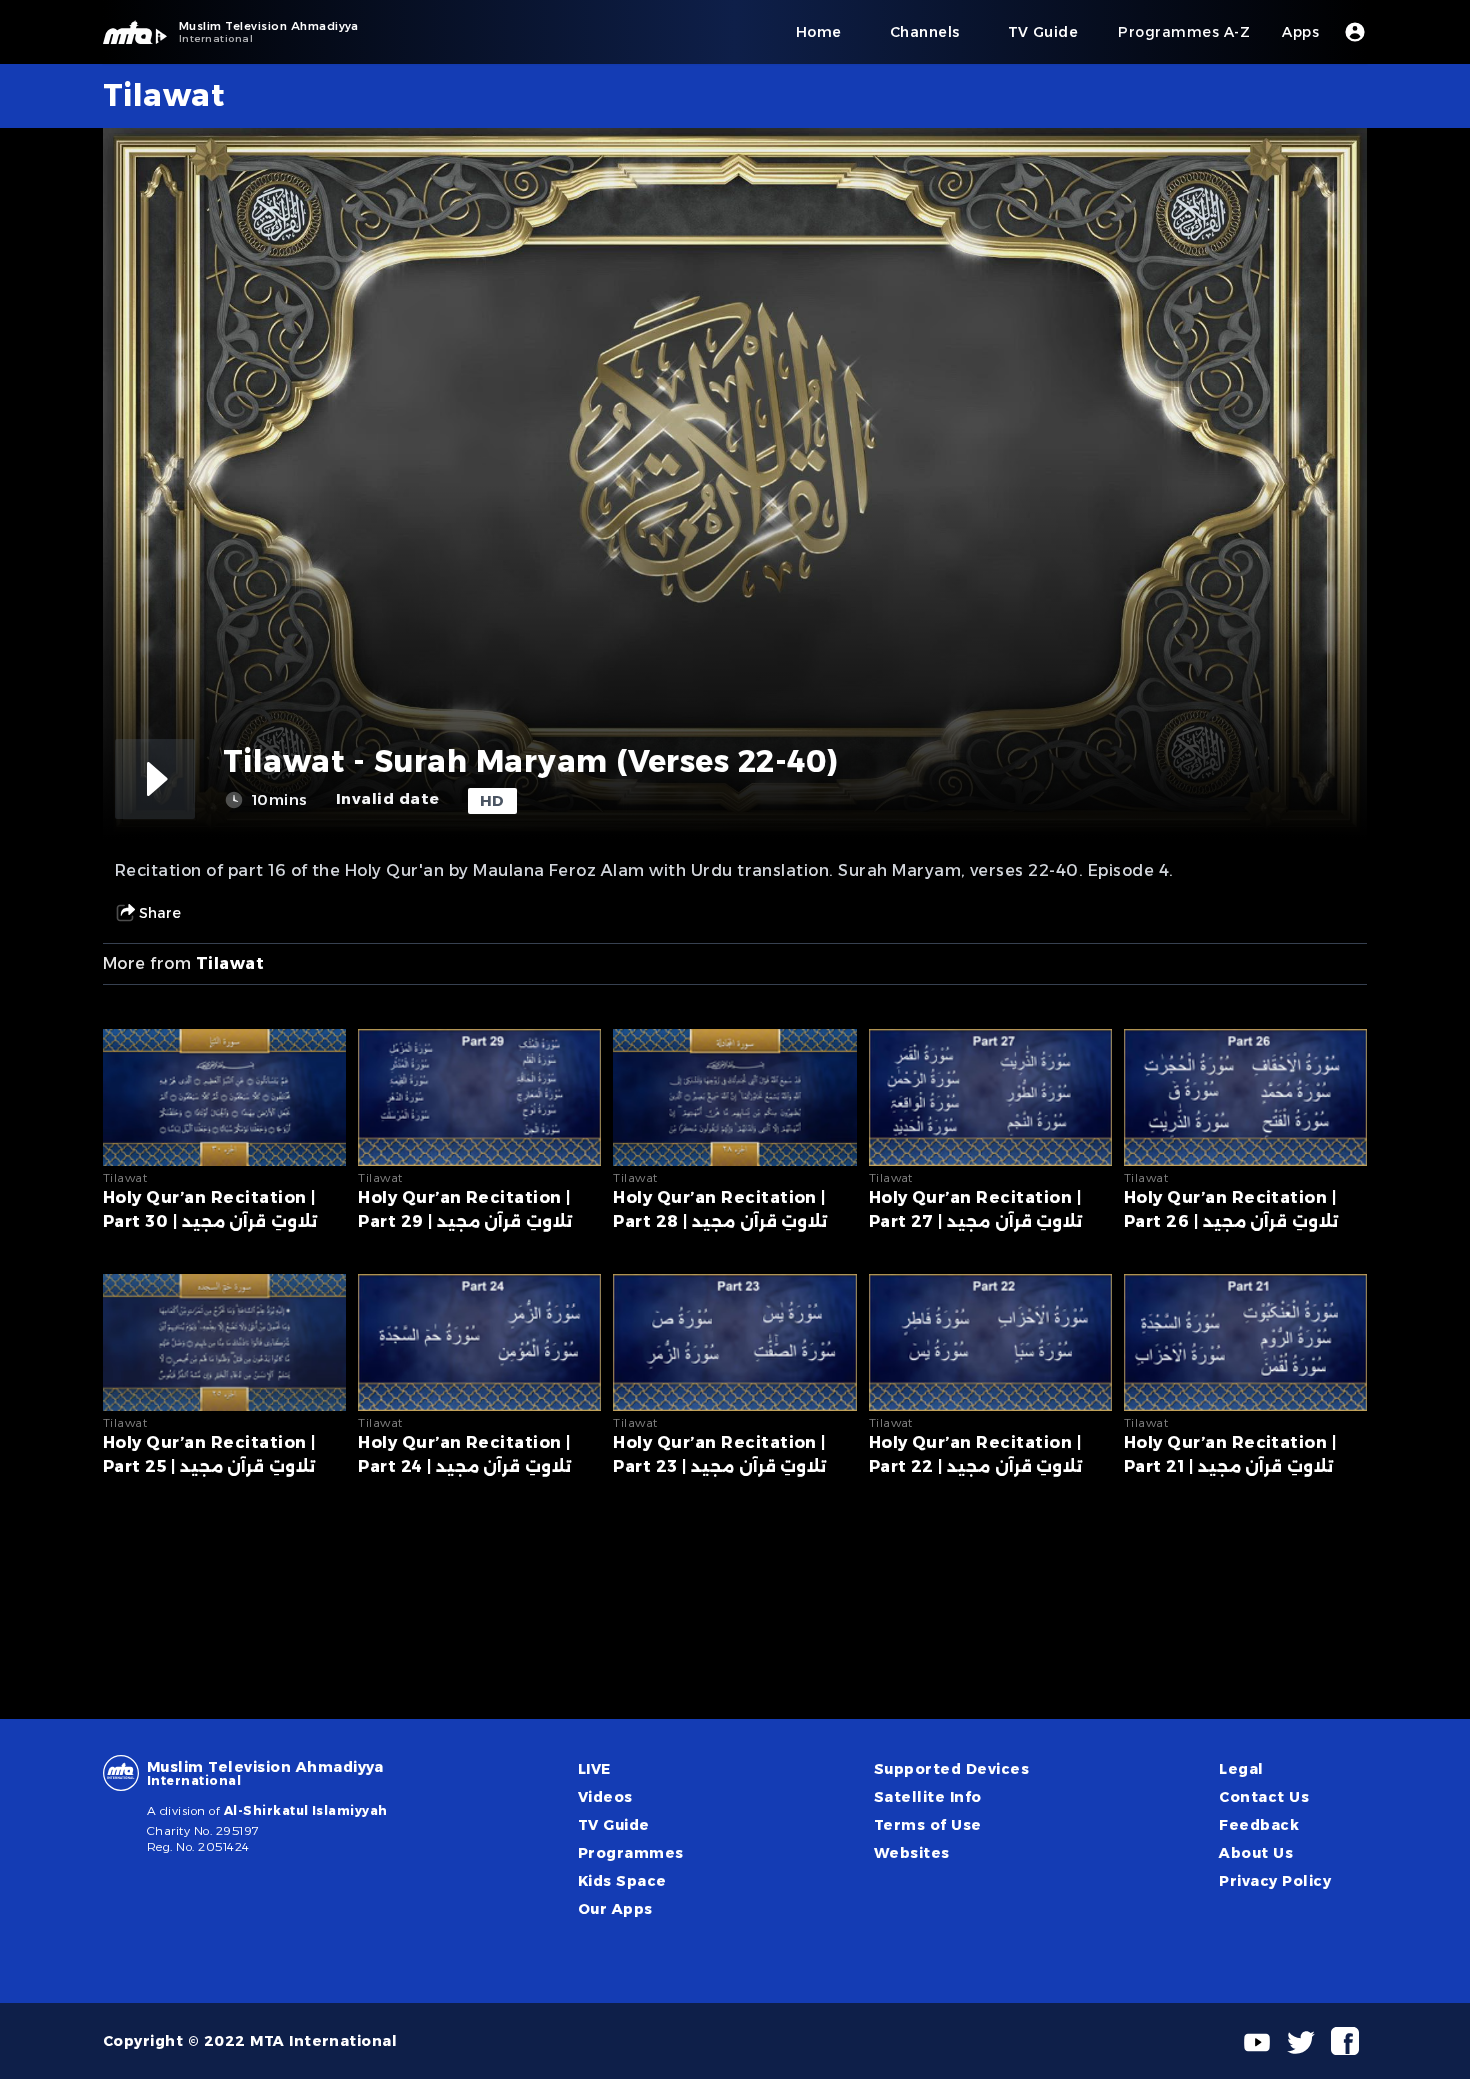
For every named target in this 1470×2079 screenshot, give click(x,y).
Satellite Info (928, 1797)
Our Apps (615, 1909)
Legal (1241, 1769)
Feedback (1259, 1825)
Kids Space (622, 1881)
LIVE (594, 1769)
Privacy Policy (1275, 1881)
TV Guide (614, 1825)
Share (160, 913)
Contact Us (1264, 1797)
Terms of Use (928, 1825)
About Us (1256, 1853)
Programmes (631, 1853)
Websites (912, 1853)
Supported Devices (951, 1769)
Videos (605, 1797)
